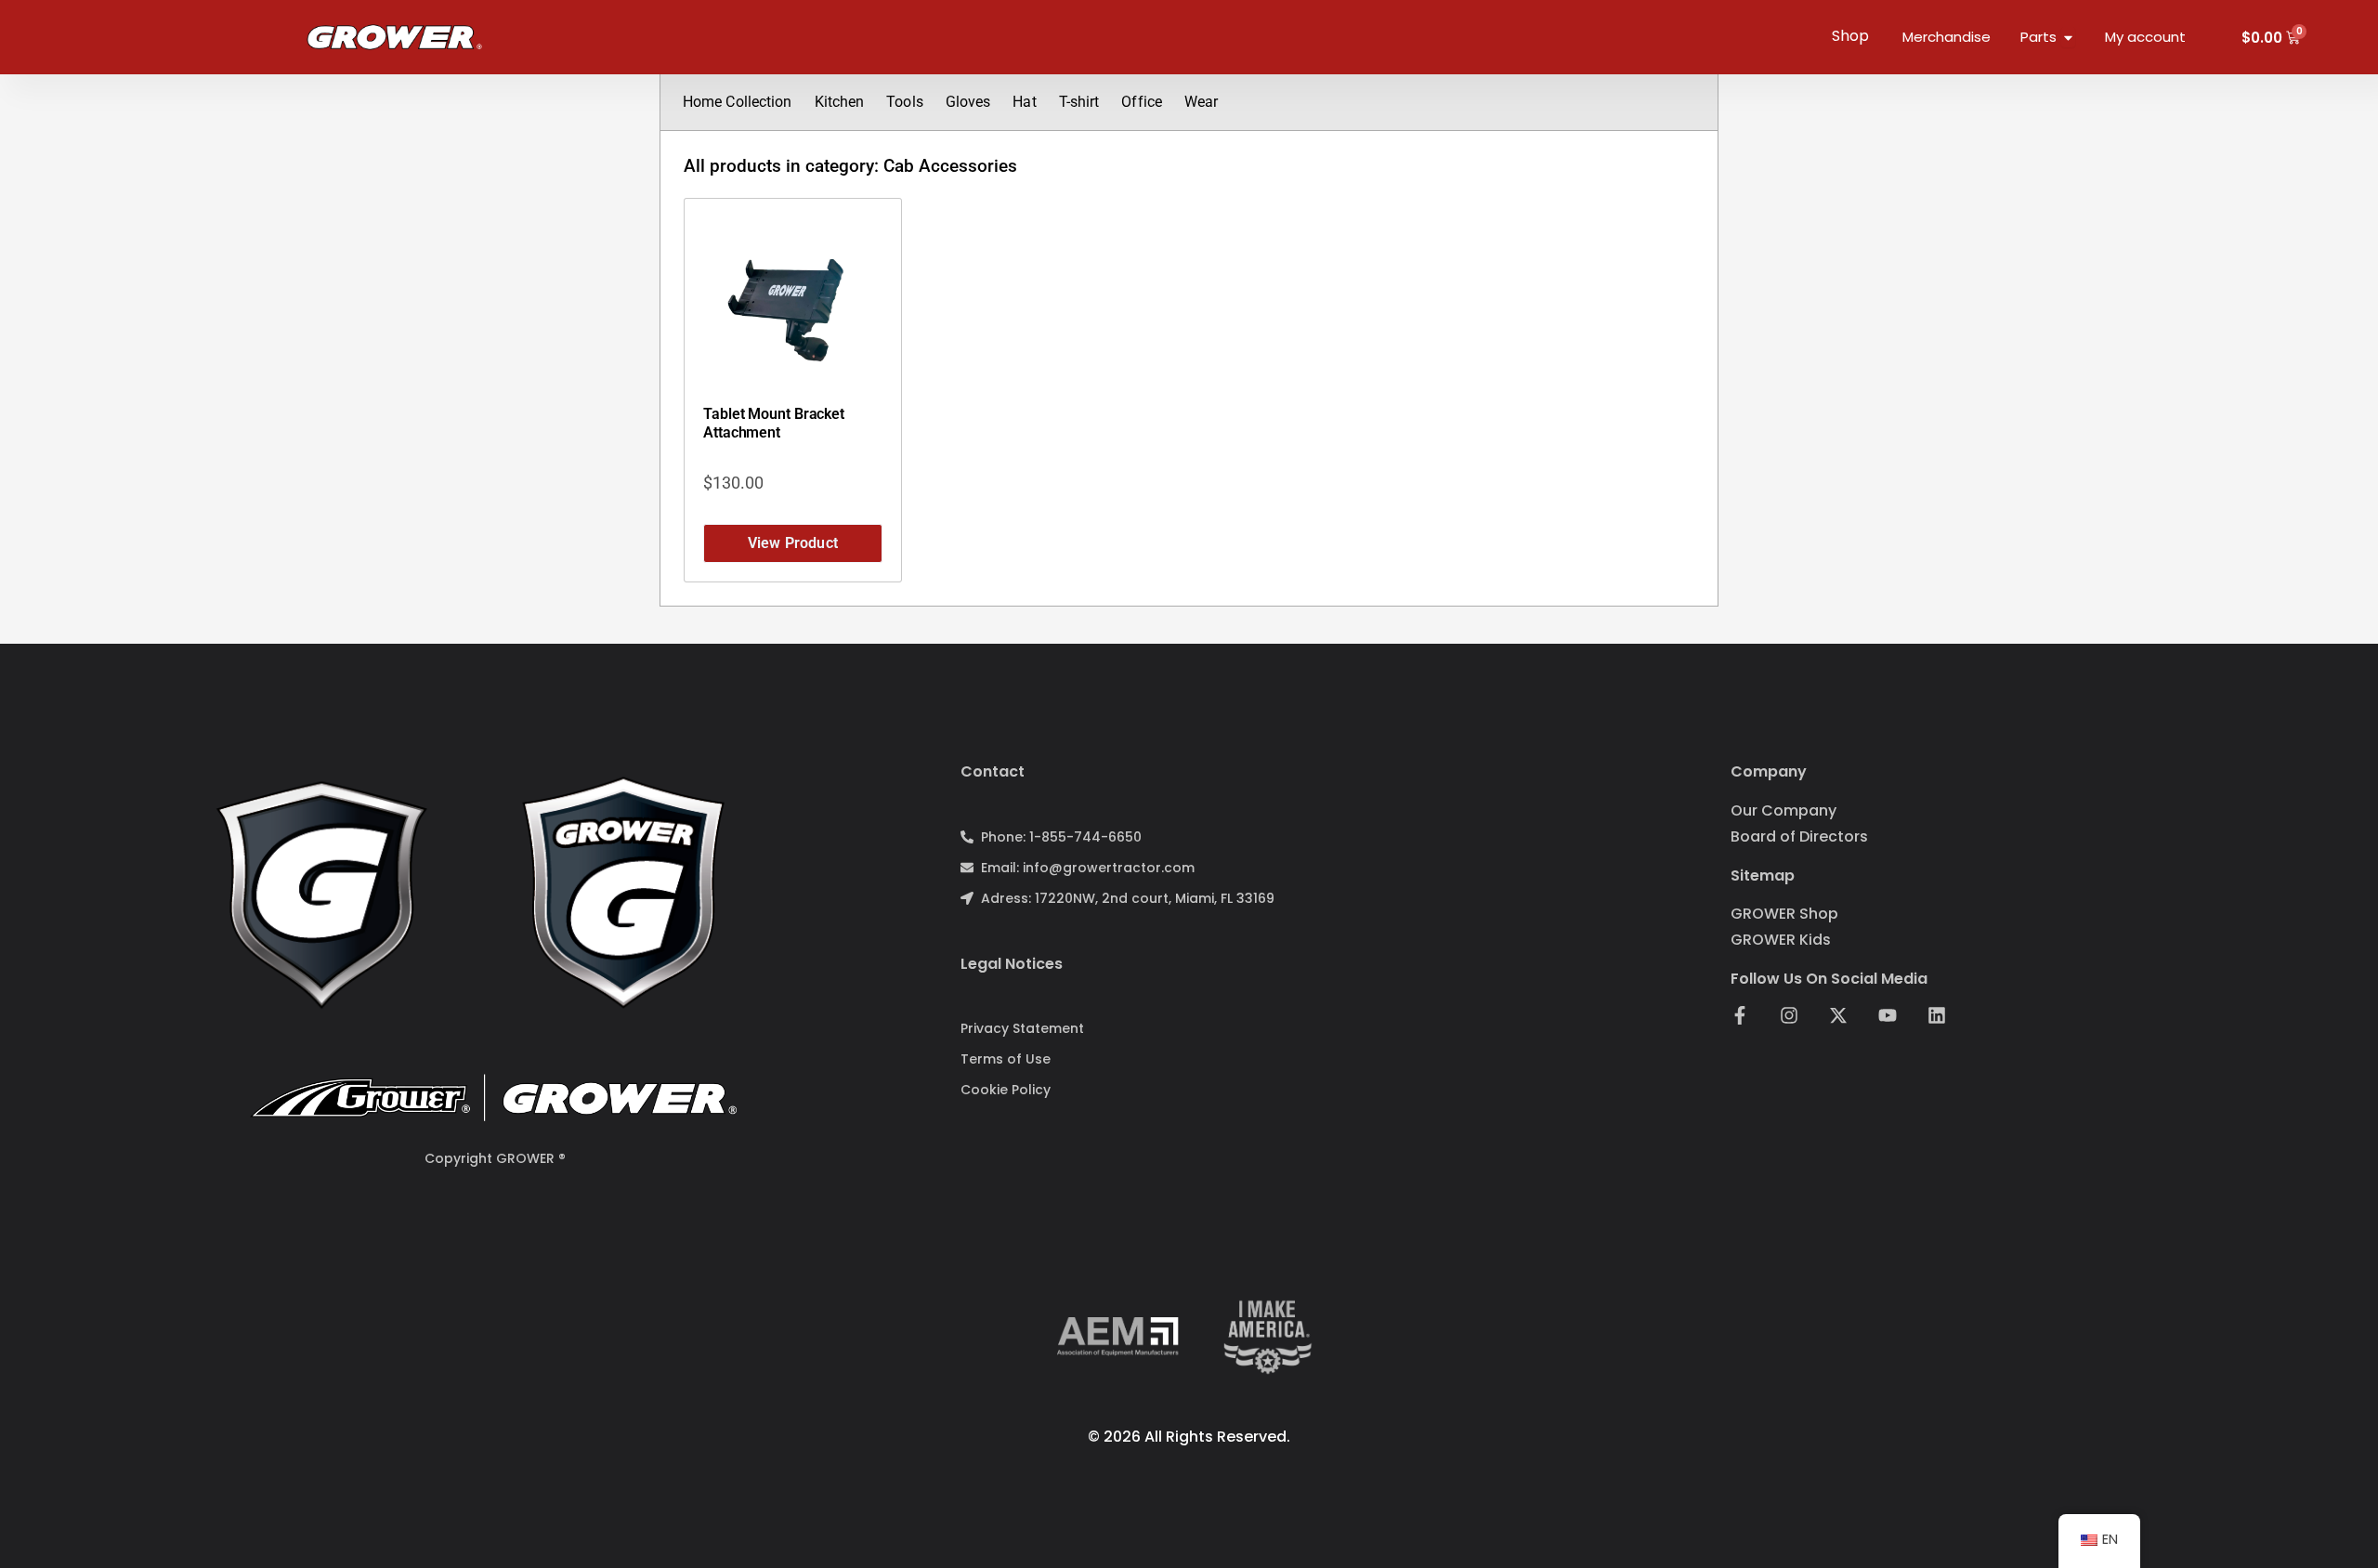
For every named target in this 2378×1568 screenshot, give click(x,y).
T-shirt (1079, 102)
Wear (1201, 102)
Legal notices (1012, 964)
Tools (905, 102)
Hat (1024, 102)
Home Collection (738, 102)
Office (1142, 102)
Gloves (968, 102)
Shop (1850, 36)
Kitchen (840, 102)
